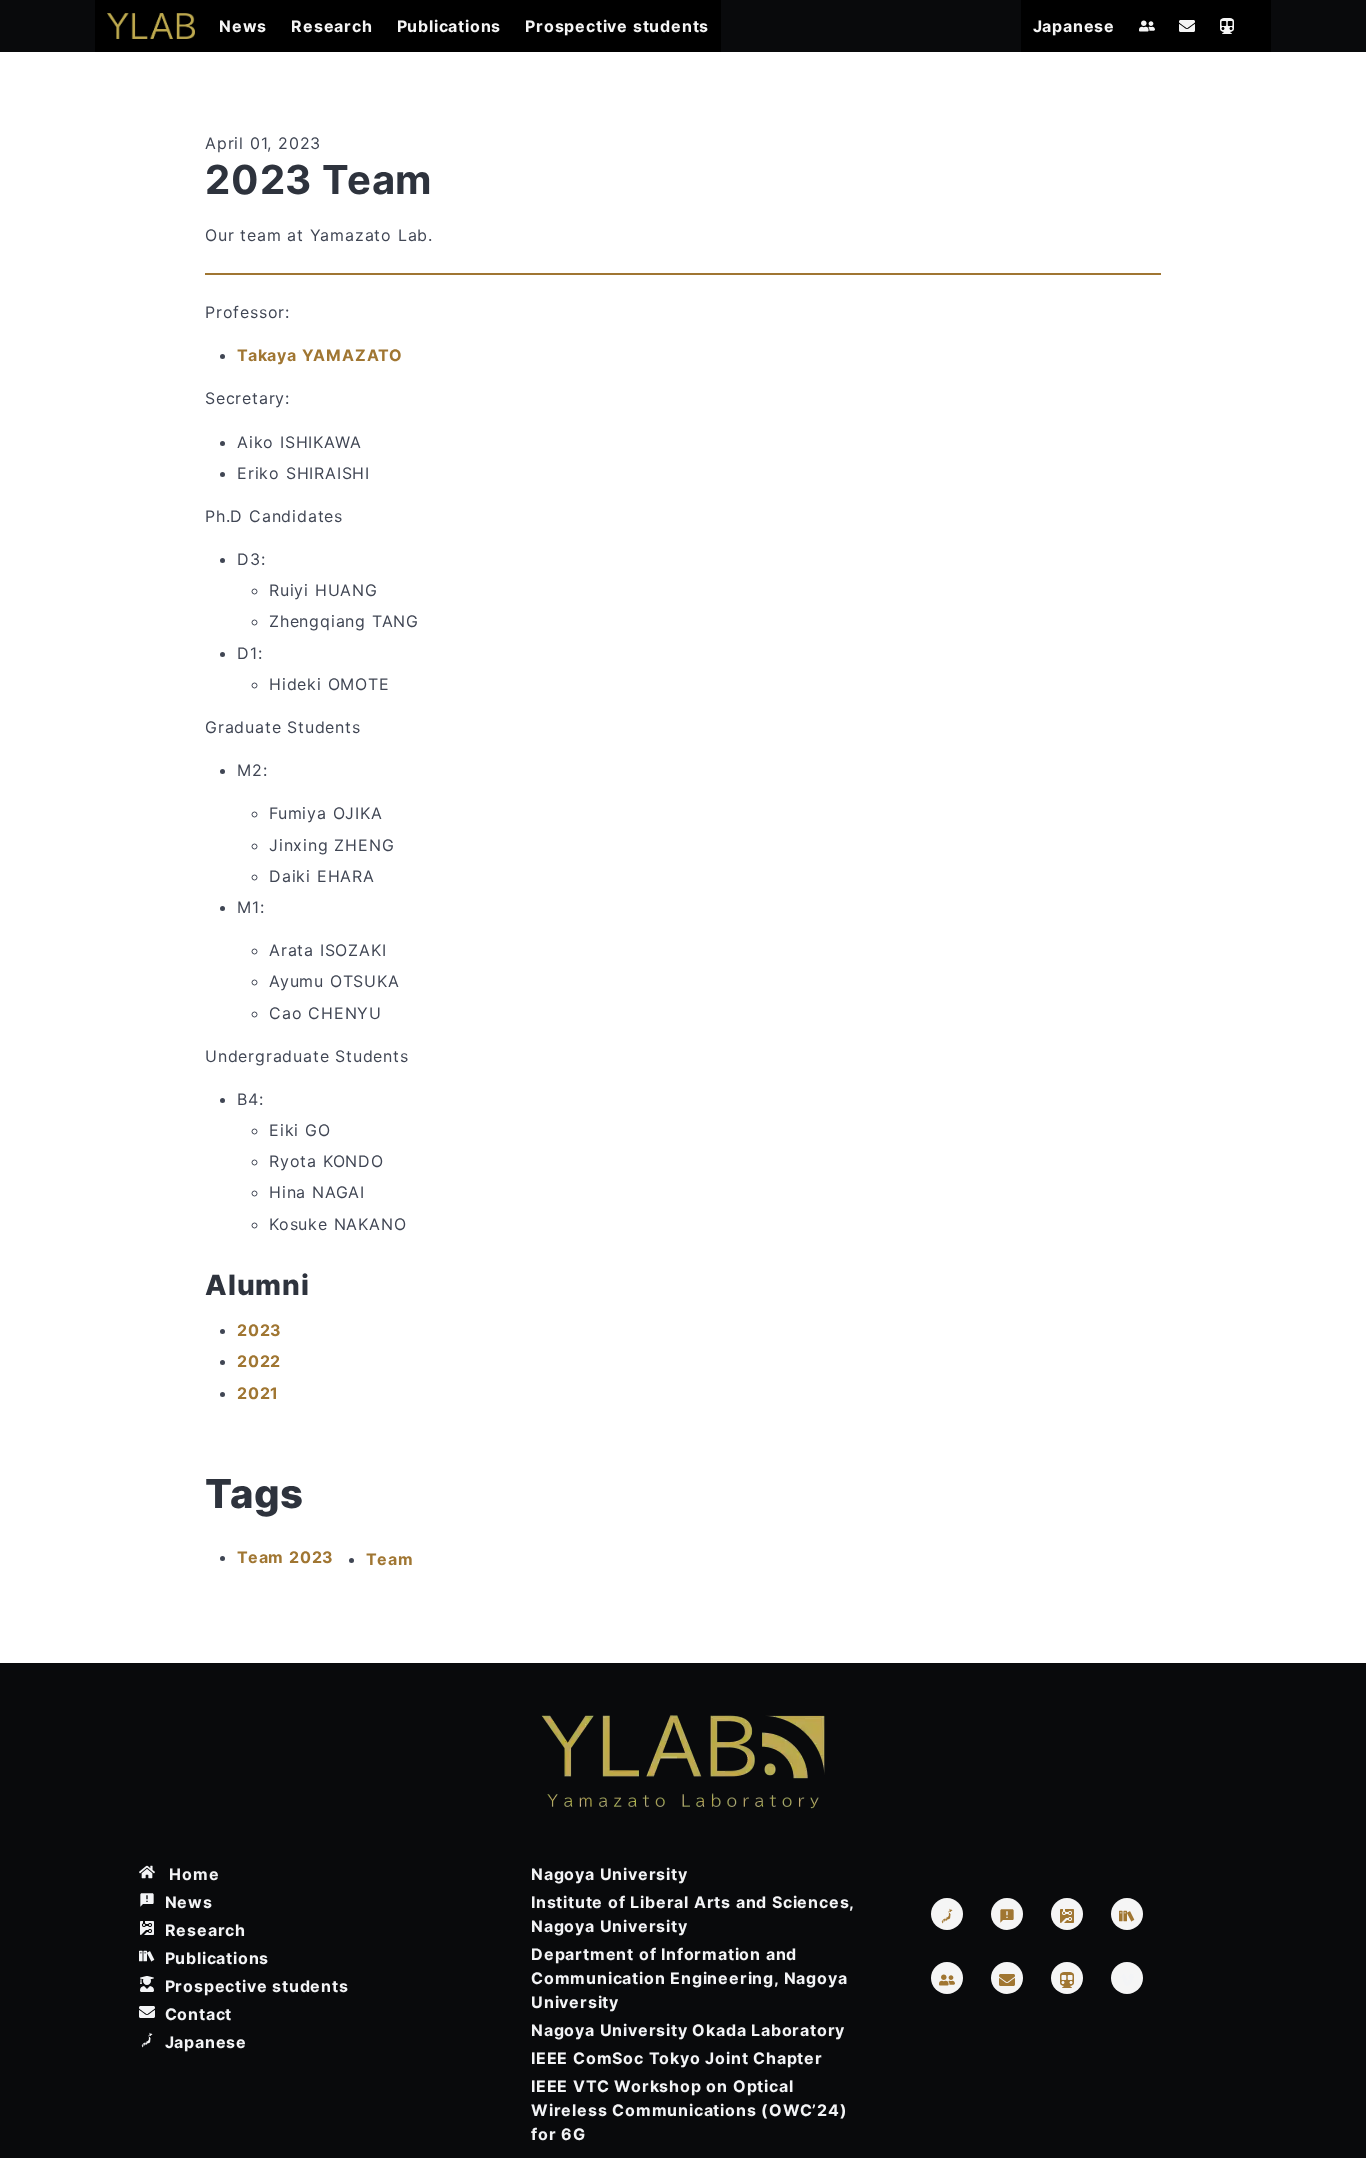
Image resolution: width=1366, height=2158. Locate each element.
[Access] (1227, 26)
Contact (193, 2014)
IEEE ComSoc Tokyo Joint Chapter (677, 2058)
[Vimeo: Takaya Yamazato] (1127, 1978)
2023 (259, 1330)
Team (389, 1559)
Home (187, 1874)
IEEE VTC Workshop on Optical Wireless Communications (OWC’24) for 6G (689, 2110)
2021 (258, 1393)
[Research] (1067, 1914)
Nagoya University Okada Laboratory (688, 2030)
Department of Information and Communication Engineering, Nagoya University (689, 1978)
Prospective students (617, 26)
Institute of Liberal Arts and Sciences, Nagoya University (692, 1914)
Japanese (1074, 26)
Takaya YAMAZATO (320, 355)
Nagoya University (609, 1874)
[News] (1007, 1914)
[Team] (1147, 26)
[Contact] (1187, 26)
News (243, 26)
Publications (449, 26)
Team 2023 (285, 1557)
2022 (259, 1361)
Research (331, 26)
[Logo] (151, 26)
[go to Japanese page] (947, 1914)
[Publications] (1127, 1914)
